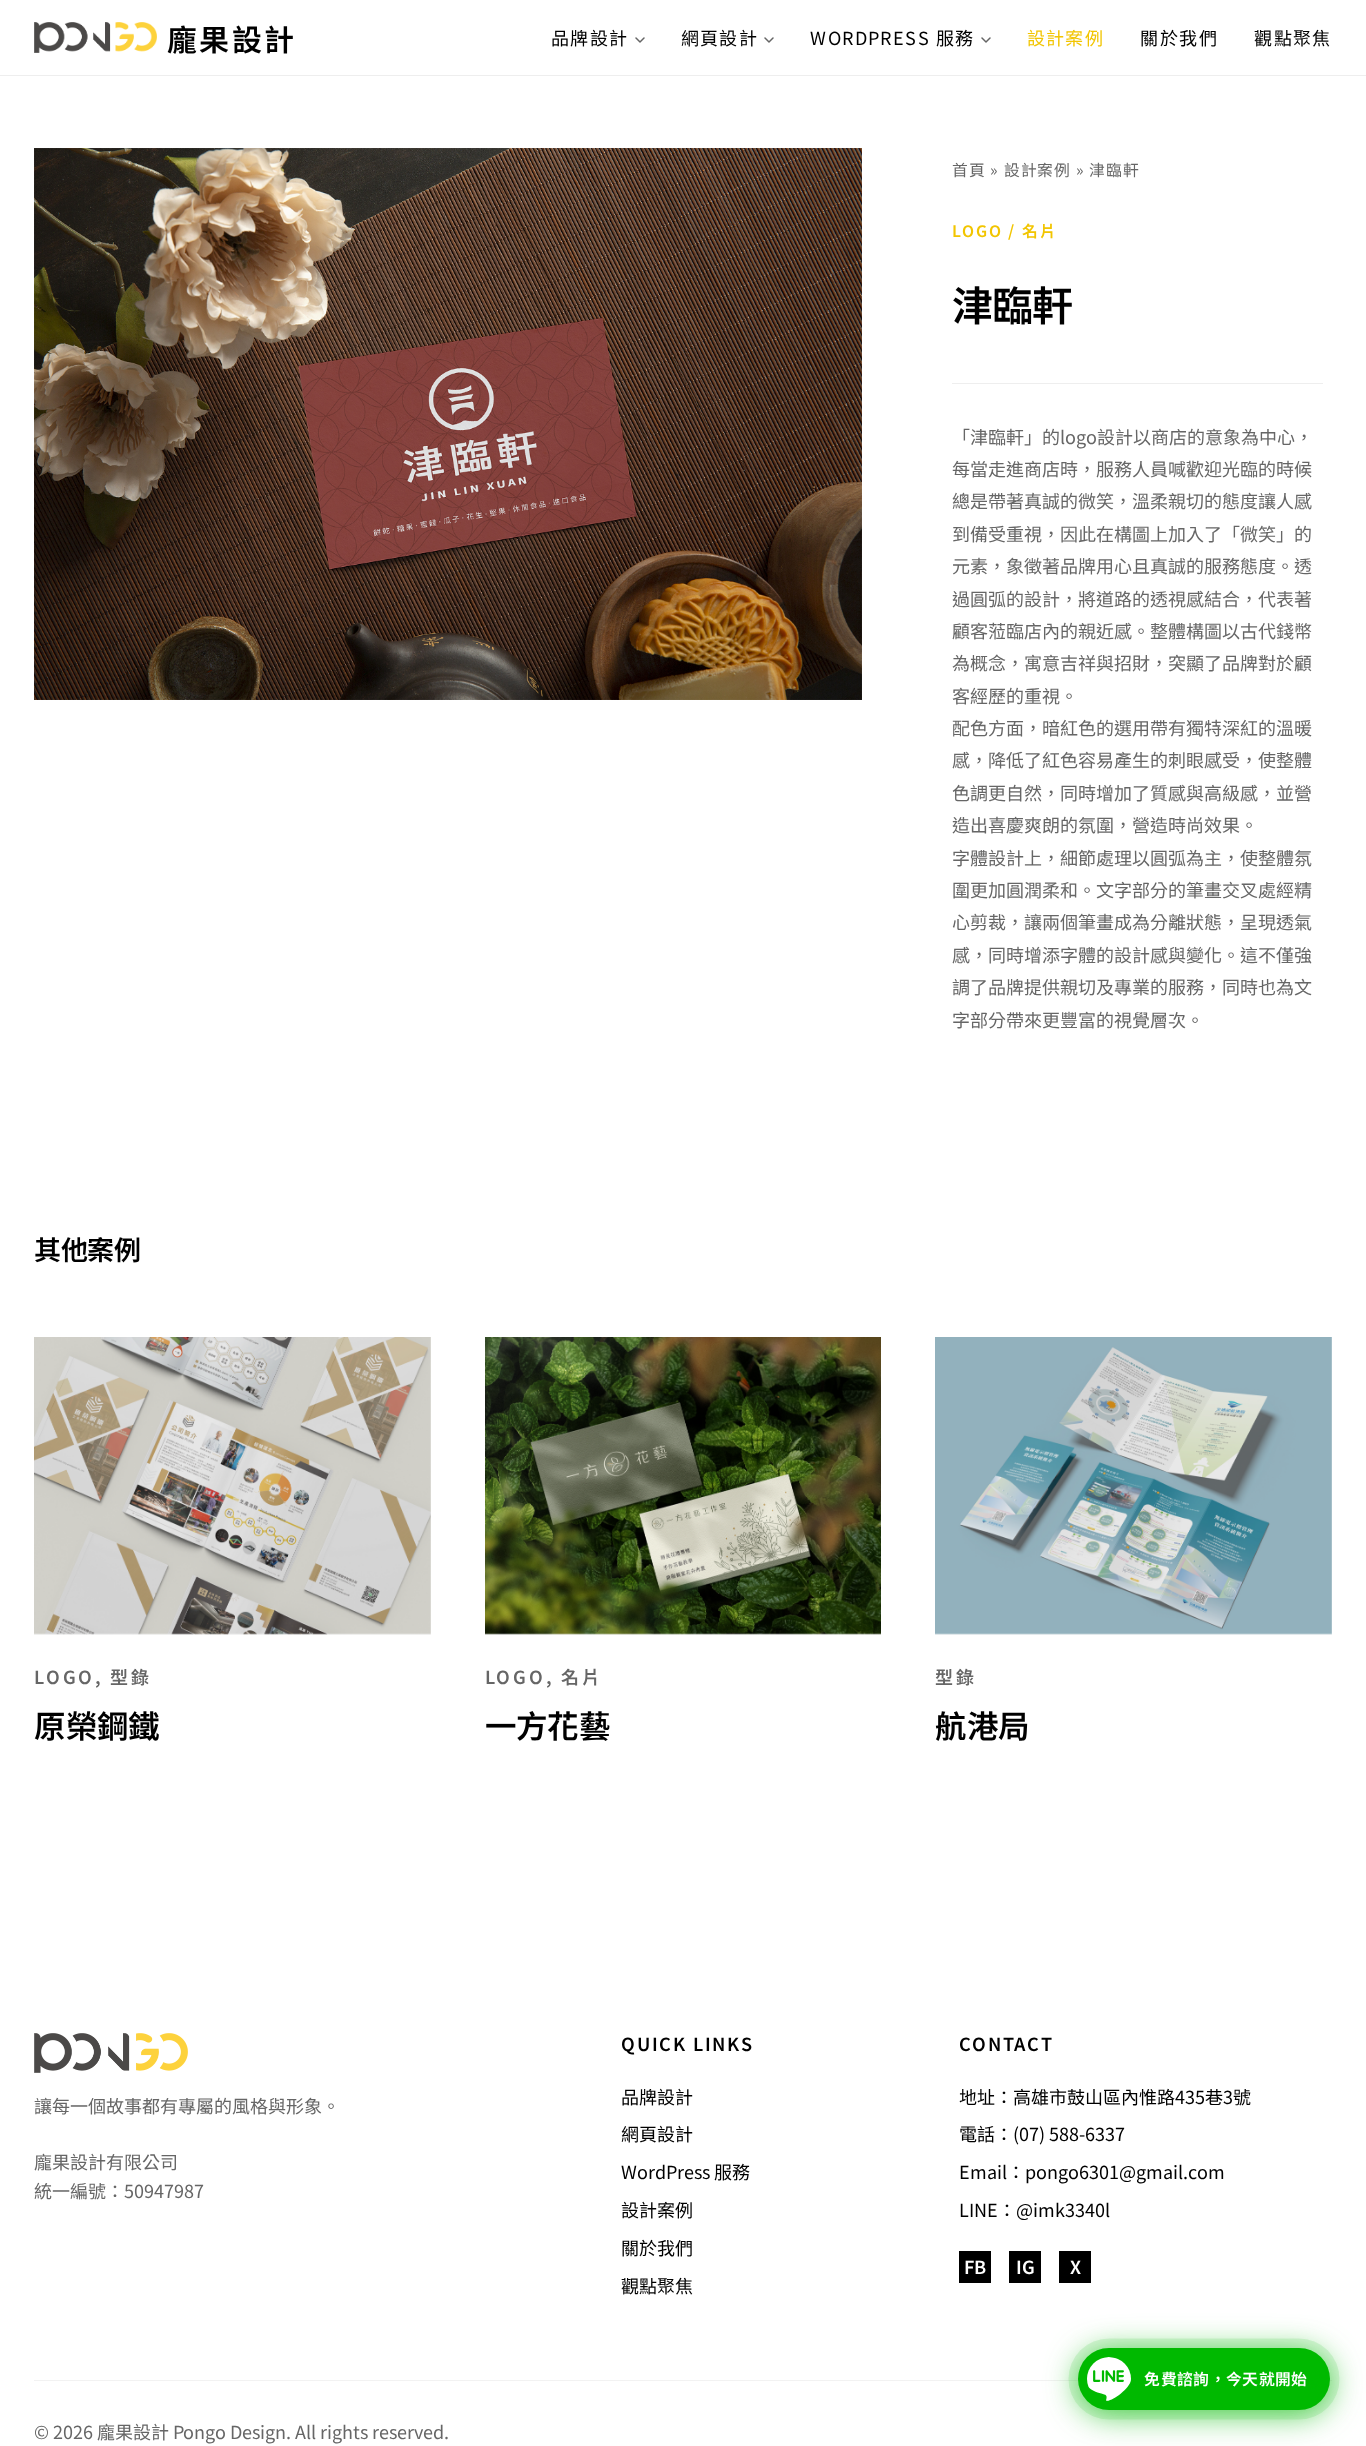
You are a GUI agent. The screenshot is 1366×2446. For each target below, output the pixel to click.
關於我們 (1179, 37)
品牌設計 (590, 37)
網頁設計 (720, 37)
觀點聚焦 (1293, 37)
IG (1025, 2266)
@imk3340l (1063, 2209)
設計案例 (1066, 37)
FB (975, 2266)
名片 (1040, 230)
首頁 (969, 169)
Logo (977, 230)
